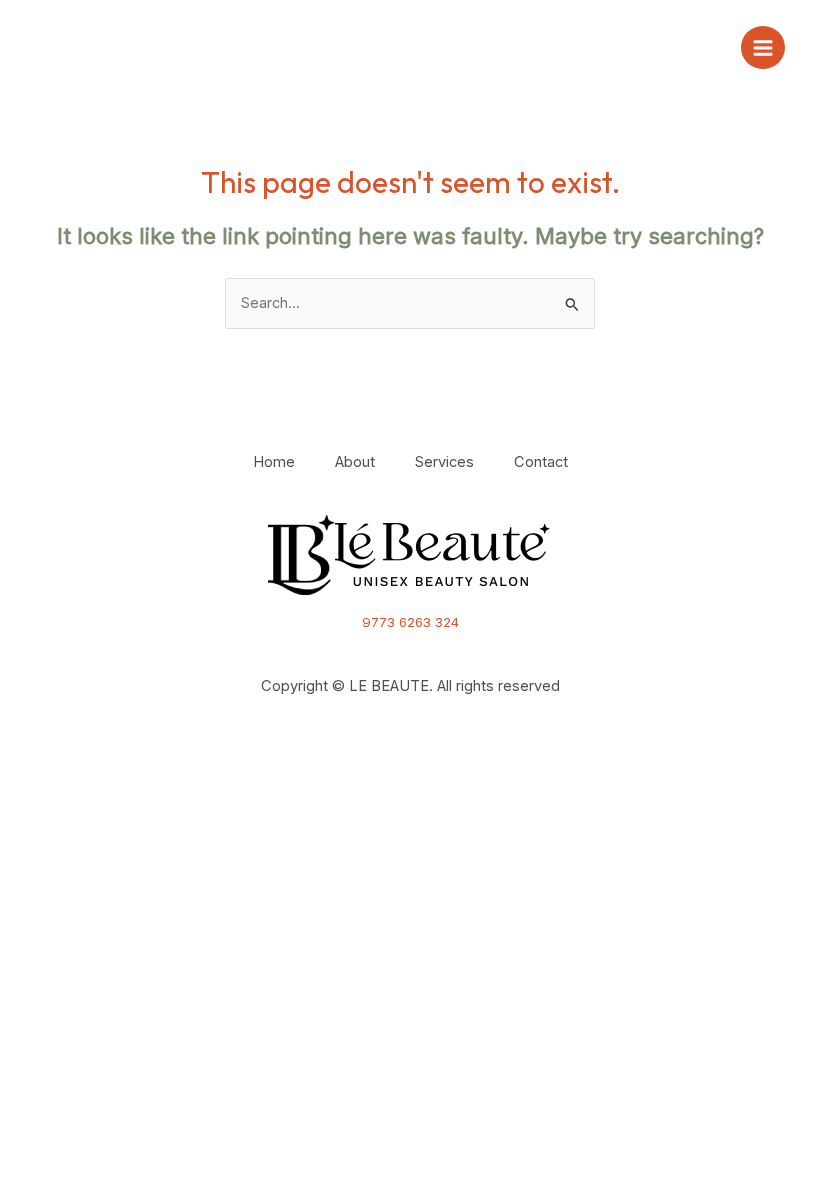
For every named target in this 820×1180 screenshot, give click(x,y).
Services (444, 462)
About (355, 462)
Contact (541, 462)
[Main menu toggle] (763, 48)
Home (274, 462)
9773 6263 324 (410, 622)
